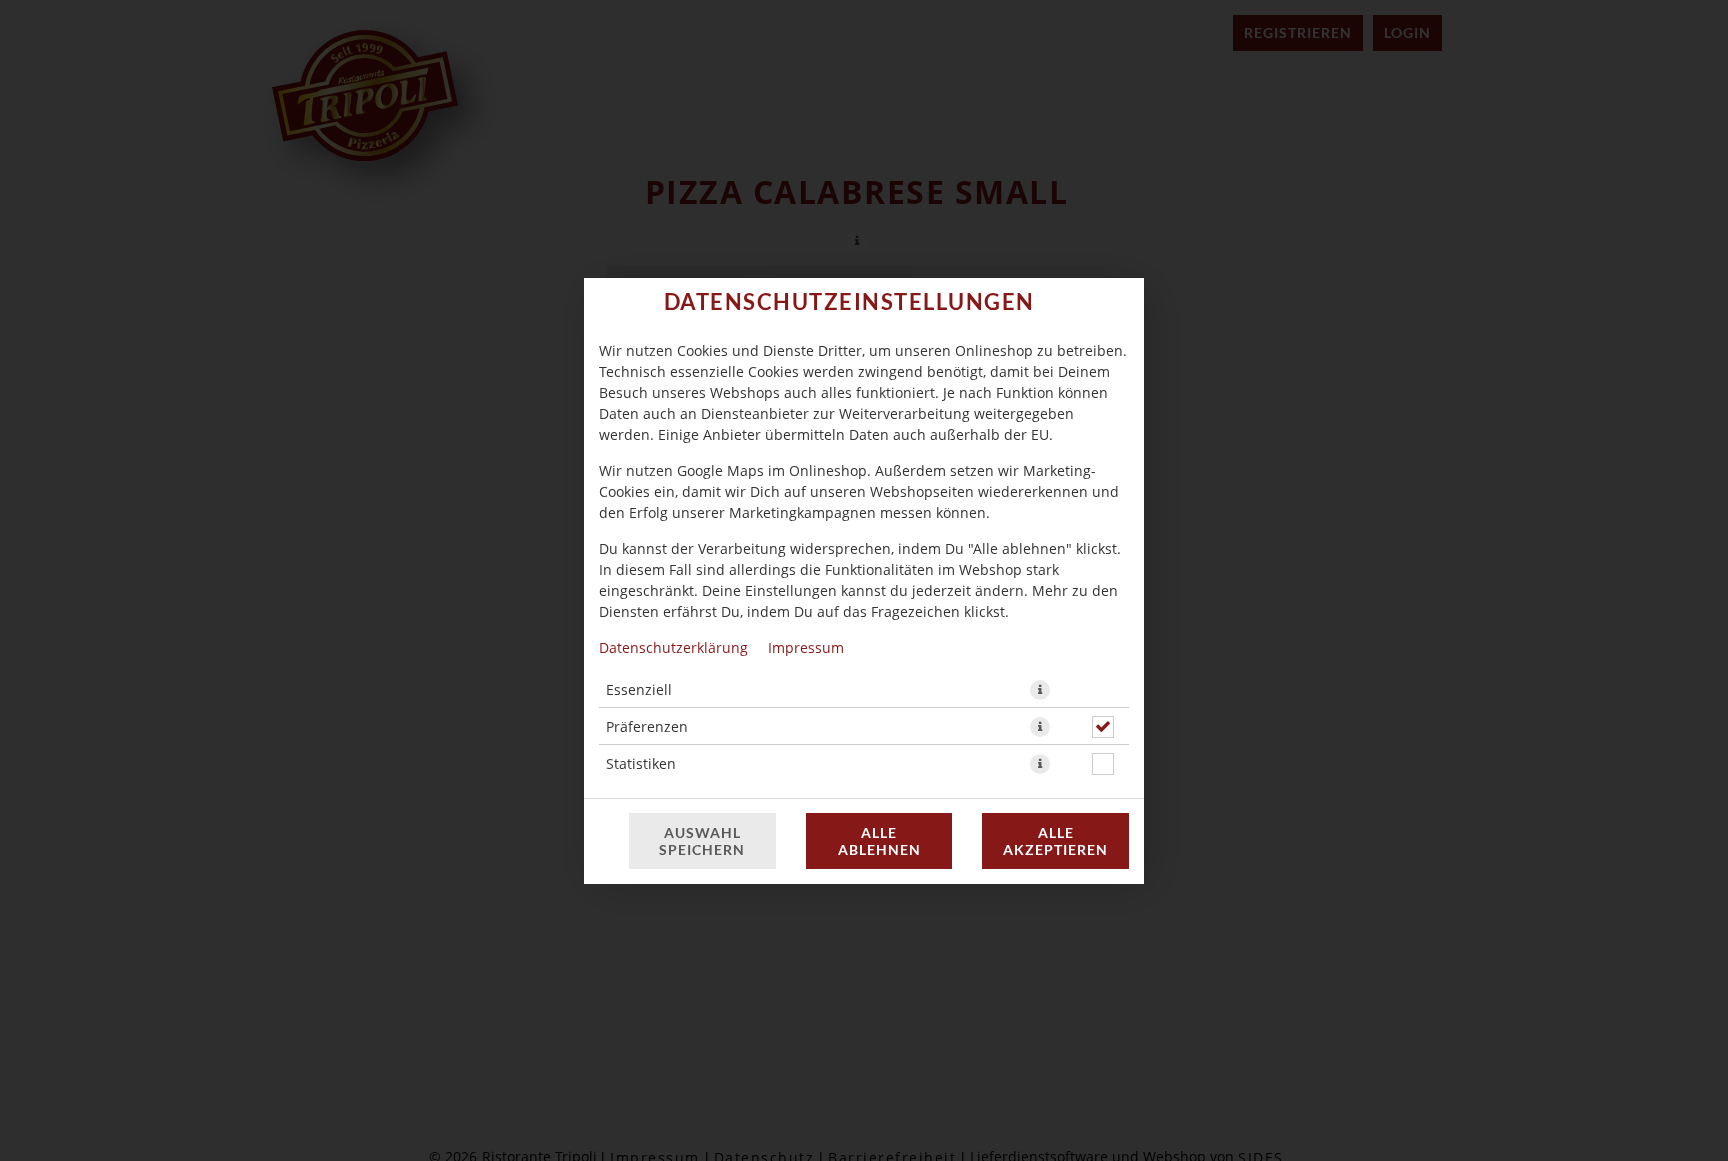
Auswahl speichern (702, 841)
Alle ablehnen (879, 841)
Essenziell (639, 689)
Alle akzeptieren (1055, 841)
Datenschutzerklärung (673, 647)
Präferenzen (647, 726)
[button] (1040, 690)
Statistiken (641, 763)
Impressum (806, 647)
